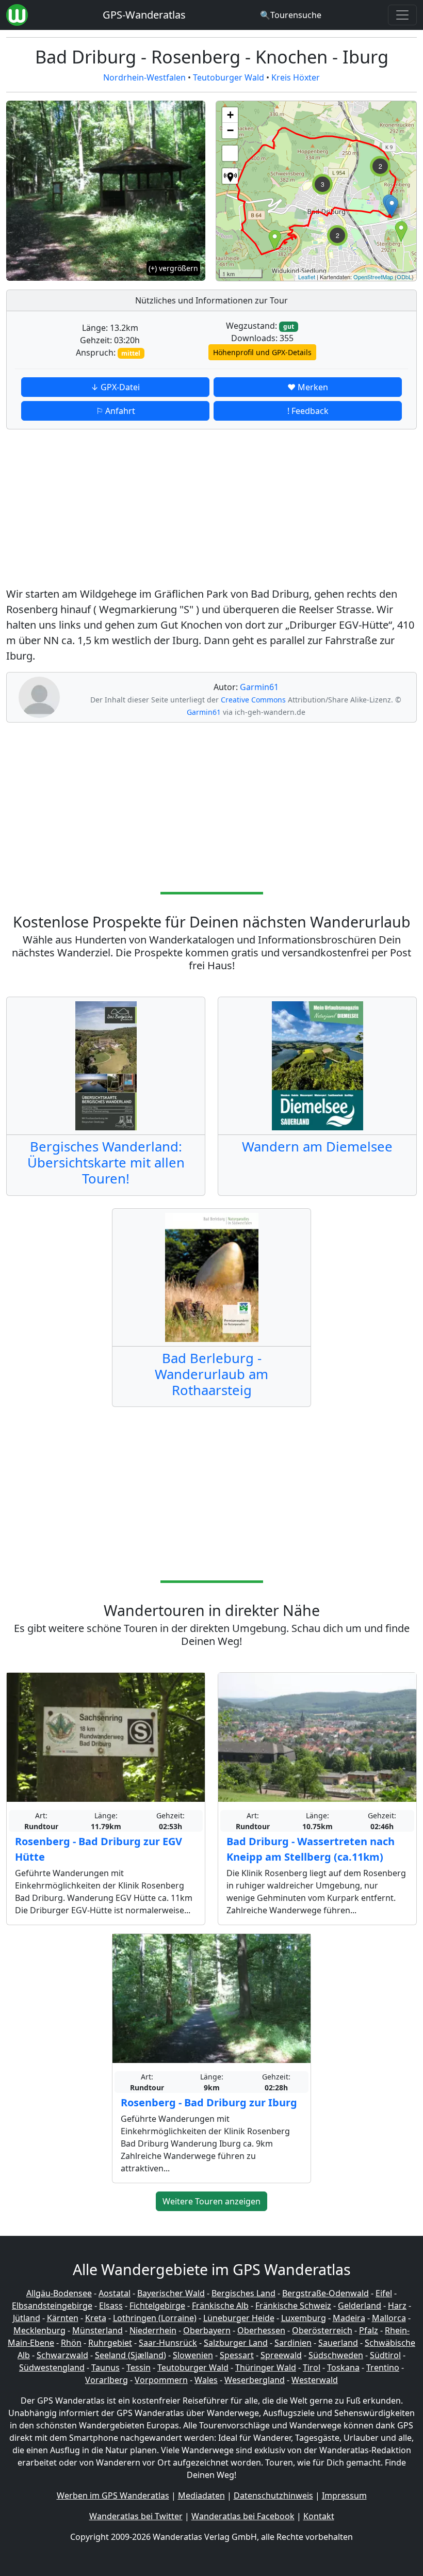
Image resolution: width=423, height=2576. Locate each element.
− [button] (230, 130)
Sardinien (293, 2343)
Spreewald (281, 2355)
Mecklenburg (39, 2330)
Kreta (96, 2318)
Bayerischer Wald (171, 2293)
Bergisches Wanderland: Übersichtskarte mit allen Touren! (106, 1163)
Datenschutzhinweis (273, 2495)
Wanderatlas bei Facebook (243, 2516)
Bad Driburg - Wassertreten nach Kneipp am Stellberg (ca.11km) (311, 1849)
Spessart (237, 2355)
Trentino (383, 2367)
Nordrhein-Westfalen (144, 77)
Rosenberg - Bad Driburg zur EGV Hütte (99, 1849)
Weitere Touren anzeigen (211, 2201)
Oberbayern (207, 2330)
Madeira (349, 2318)
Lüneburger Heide (239, 2318)
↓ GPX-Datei (115, 387)
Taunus (105, 2367)
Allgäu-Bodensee (59, 2293)
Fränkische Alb (220, 2306)
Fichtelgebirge (157, 2306)
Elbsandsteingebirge (52, 2306)
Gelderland (360, 2306)
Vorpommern (161, 2380)
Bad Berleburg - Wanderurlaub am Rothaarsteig (211, 1374)
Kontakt (319, 2516)
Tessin (139, 2367)
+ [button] (230, 115)
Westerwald (315, 2380)
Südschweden (336, 2355)
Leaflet (307, 277)
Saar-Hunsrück (168, 2343)
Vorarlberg (107, 2380)
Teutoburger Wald (229, 77)
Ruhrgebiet (110, 2343)
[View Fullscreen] (230, 153)
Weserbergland (255, 2380)
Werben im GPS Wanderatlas (113, 2495)
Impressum (344, 2495)
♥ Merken (308, 387)
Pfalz (369, 2330)
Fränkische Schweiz (293, 2306)
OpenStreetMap (373, 277)
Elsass (111, 2306)
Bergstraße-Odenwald (326, 2293)
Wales (206, 2380)
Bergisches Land (243, 2293)
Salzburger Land (236, 2343)
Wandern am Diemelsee (317, 1147)
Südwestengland (52, 2367)
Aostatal (115, 2293)
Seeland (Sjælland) (131, 2355)
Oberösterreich (322, 2330)
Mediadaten (201, 2495)
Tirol (312, 2367)
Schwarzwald (62, 2355)
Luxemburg (304, 2318)
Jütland (27, 2318)
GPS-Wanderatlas (144, 15)
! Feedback (308, 411)
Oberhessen (261, 2330)
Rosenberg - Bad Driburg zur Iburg (209, 2102)
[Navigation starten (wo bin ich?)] (230, 176)
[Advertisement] (211, 510)
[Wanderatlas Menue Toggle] (402, 15)
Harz (397, 2306)
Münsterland (97, 2330)
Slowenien (193, 2355)
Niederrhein (153, 2330)
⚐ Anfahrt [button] (116, 411)
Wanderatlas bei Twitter (136, 2516)
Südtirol (385, 2355)
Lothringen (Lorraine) (155, 2318)
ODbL (404, 277)
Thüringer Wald (266, 2367)
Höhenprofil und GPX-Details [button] (262, 352)
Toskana (343, 2367)
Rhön (71, 2343)
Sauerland (338, 2343)
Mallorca (389, 2318)
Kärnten (63, 2318)
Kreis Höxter (296, 77)
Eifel (384, 2293)
